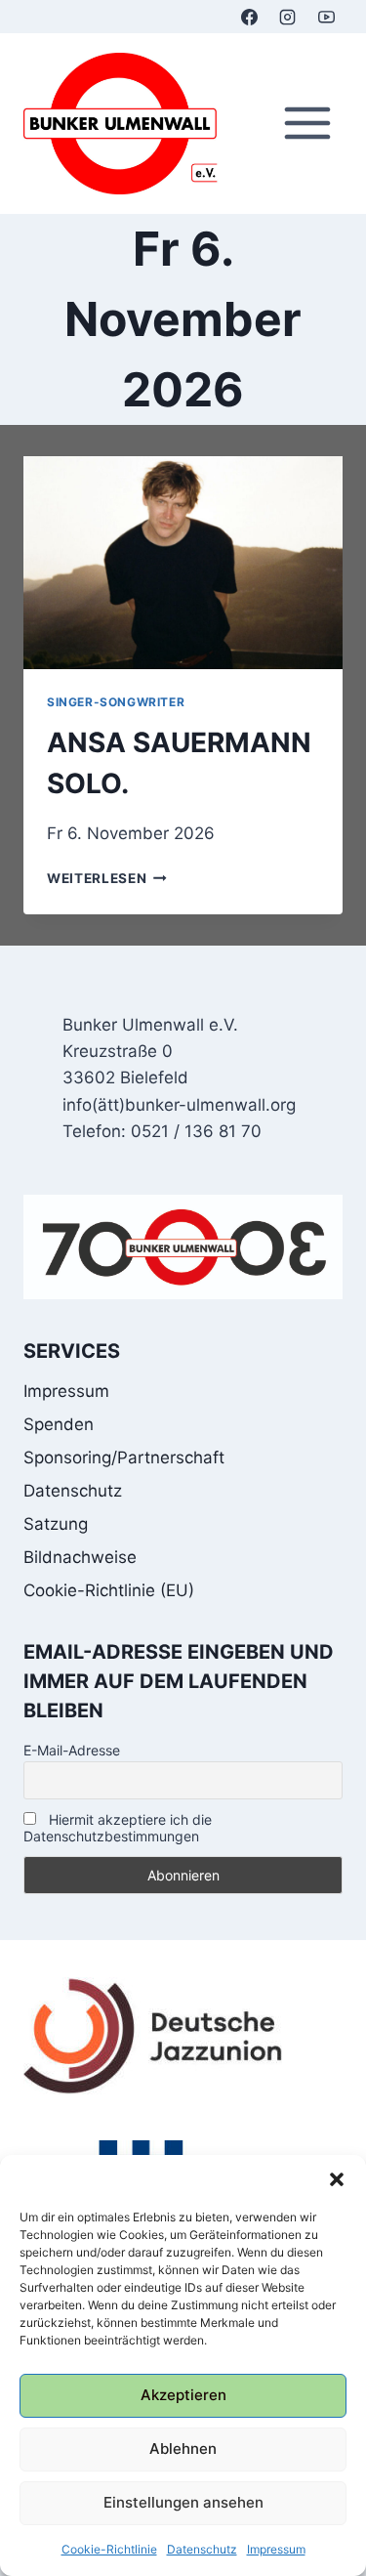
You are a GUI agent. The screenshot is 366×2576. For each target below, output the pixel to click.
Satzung (56, 1524)
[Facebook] (250, 17)
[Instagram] (288, 17)
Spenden (59, 1424)
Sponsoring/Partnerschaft (124, 1457)
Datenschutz (202, 2549)
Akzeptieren (183, 2395)
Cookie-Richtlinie (109, 2549)
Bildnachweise (80, 1557)
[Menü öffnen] (307, 124)
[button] (337, 2179)
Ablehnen (183, 2449)
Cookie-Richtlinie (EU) (109, 1590)
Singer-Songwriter (116, 702)
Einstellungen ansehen (183, 2502)
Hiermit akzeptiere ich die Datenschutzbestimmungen (118, 1828)
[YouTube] (326, 17)
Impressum (276, 2549)
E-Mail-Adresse (72, 1750)
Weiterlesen (107, 878)
